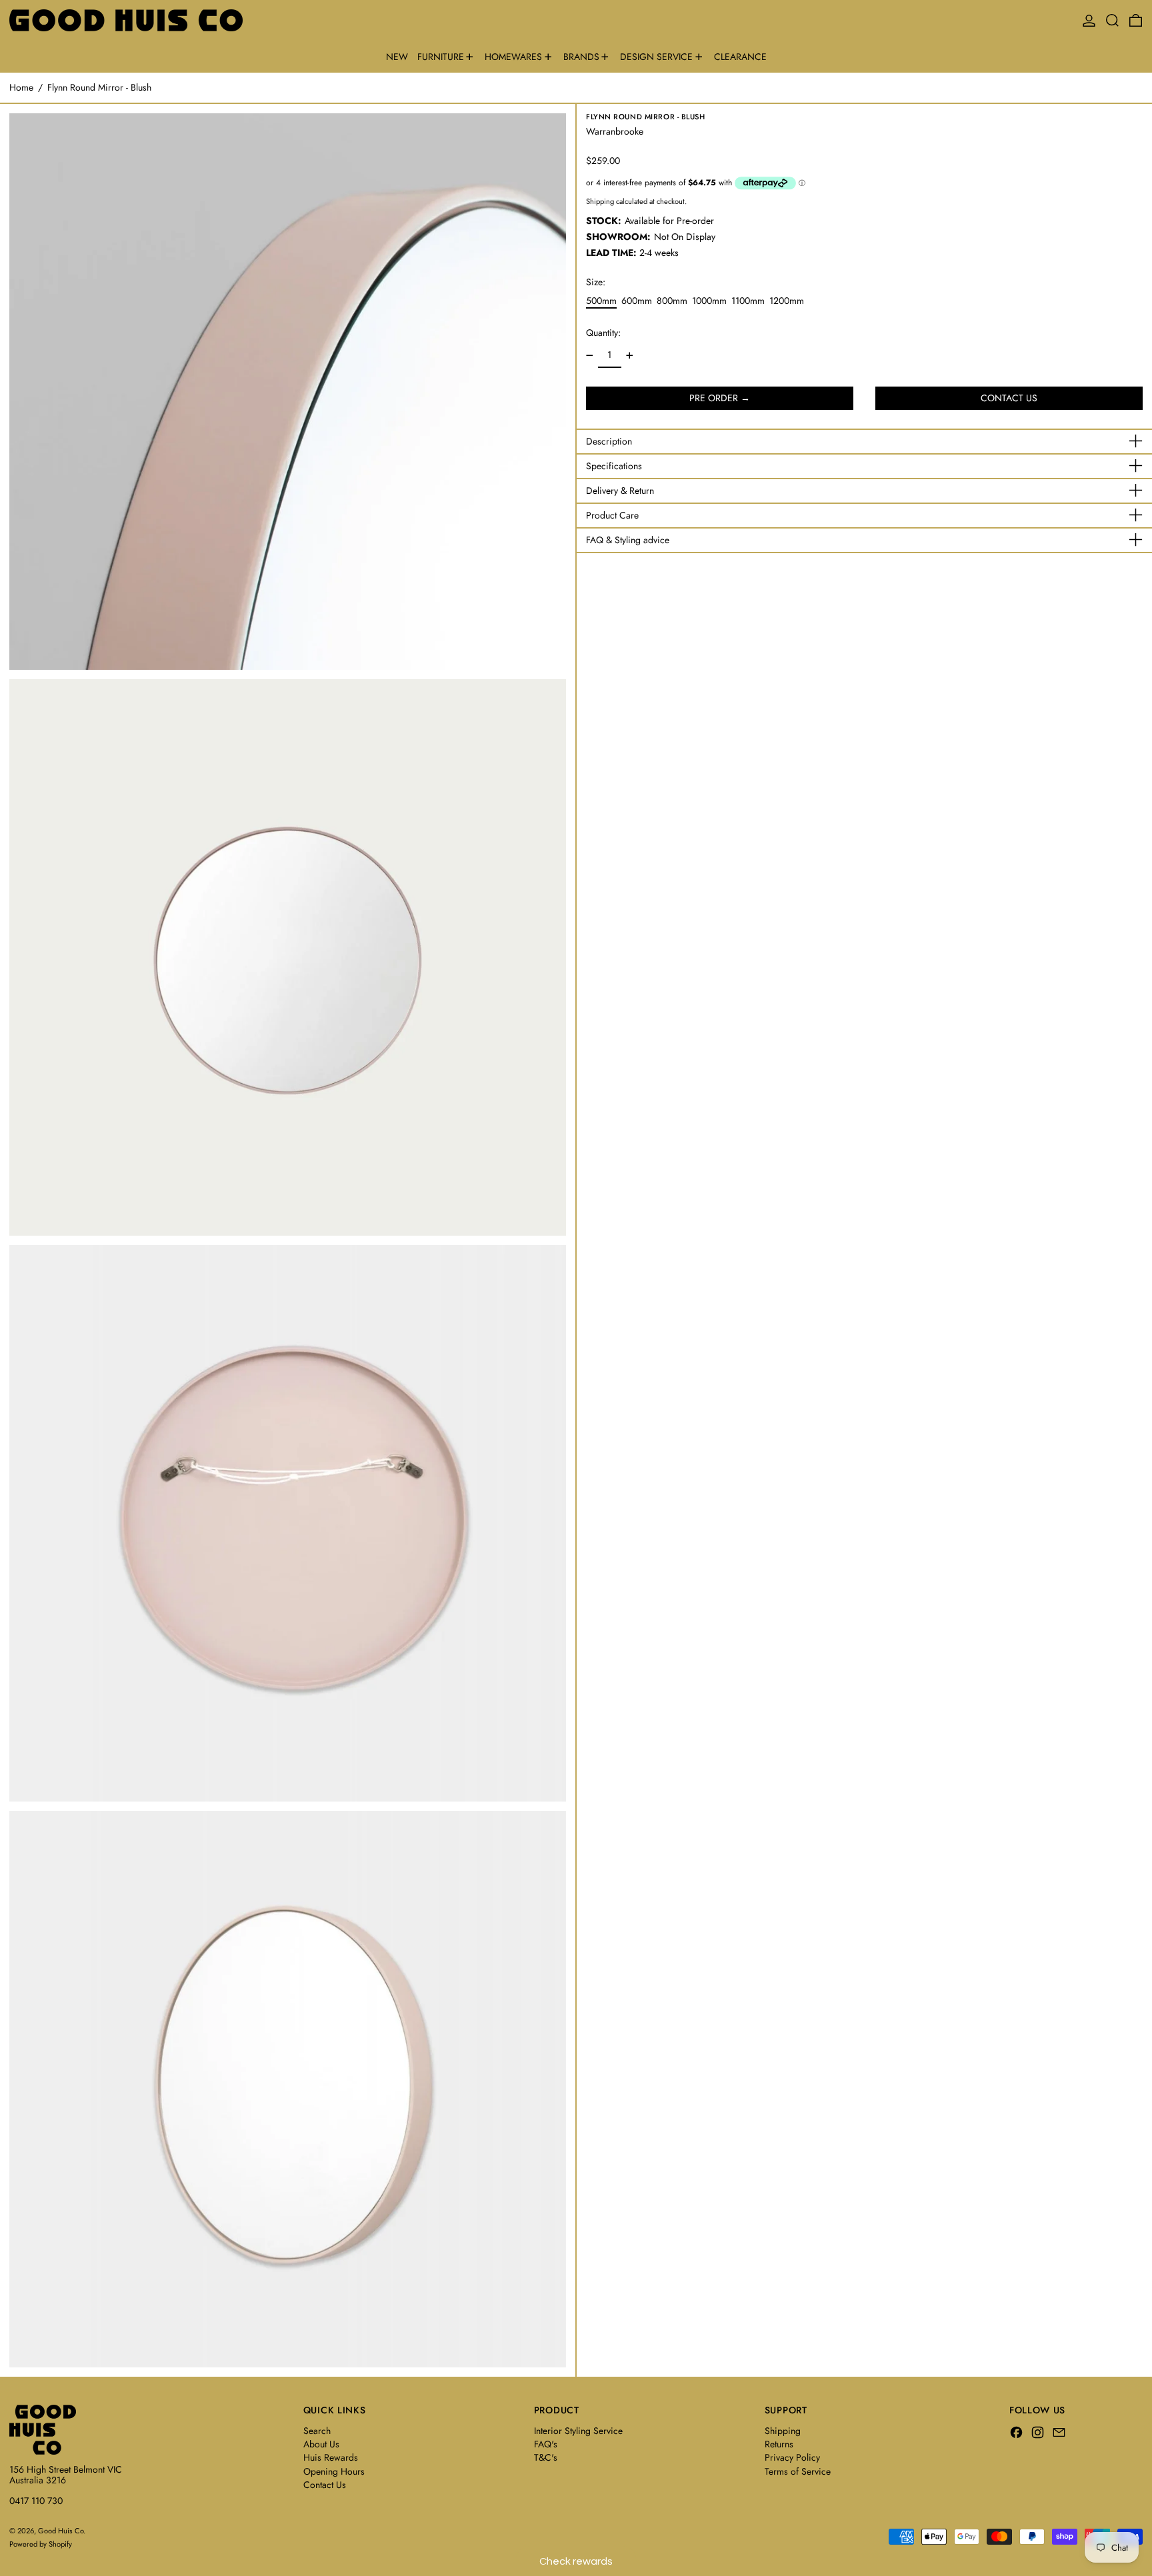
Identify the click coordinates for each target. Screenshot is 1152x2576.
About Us (321, 2444)
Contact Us (325, 2485)
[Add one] (630, 356)
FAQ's (546, 2444)
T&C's (546, 2457)
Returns (779, 2444)
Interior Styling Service (578, 2431)
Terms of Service (798, 2471)
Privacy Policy (792, 2457)
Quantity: (603, 333)
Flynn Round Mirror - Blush (99, 87)
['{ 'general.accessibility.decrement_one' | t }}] (590, 356)
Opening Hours (334, 2471)
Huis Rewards (331, 2457)
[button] (1112, 20)
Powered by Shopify (41, 2544)
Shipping (600, 201)
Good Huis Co (61, 2531)
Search (317, 2431)
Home (21, 87)
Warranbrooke (615, 131)
